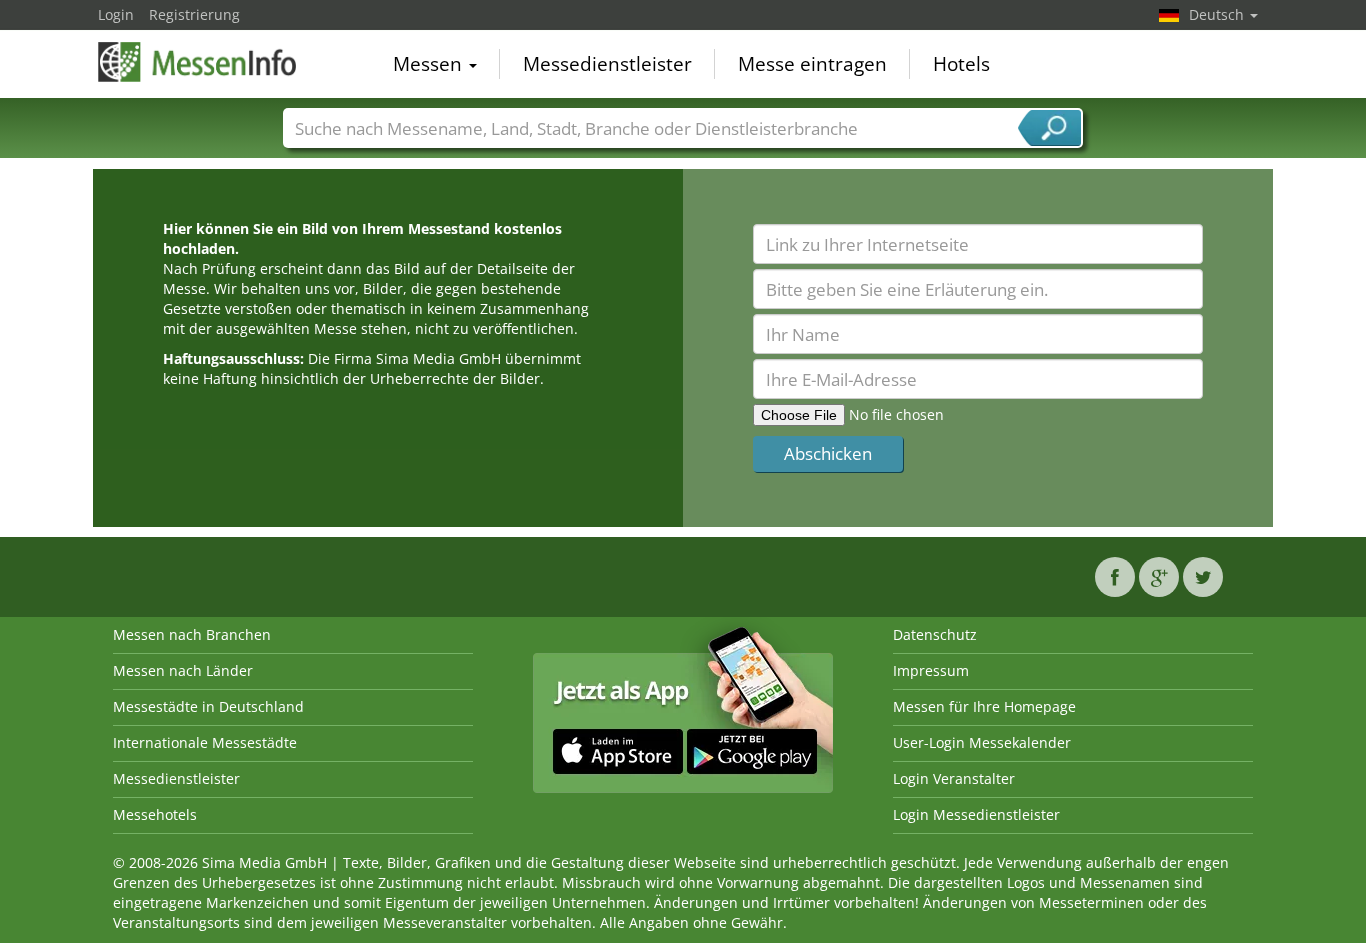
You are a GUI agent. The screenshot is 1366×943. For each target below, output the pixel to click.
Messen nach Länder (183, 670)
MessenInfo (198, 62)
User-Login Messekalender (982, 742)
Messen (430, 64)
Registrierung (194, 14)
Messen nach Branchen (192, 634)
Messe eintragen (812, 64)
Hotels (961, 64)
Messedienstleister (607, 64)
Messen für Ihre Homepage (984, 706)
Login (116, 14)
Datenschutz (935, 634)
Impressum (931, 670)
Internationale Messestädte (205, 742)
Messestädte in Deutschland (208, 706)
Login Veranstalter (954, 778)
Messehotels (155, 814)
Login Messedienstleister (976, 814)
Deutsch (1218, 14)
